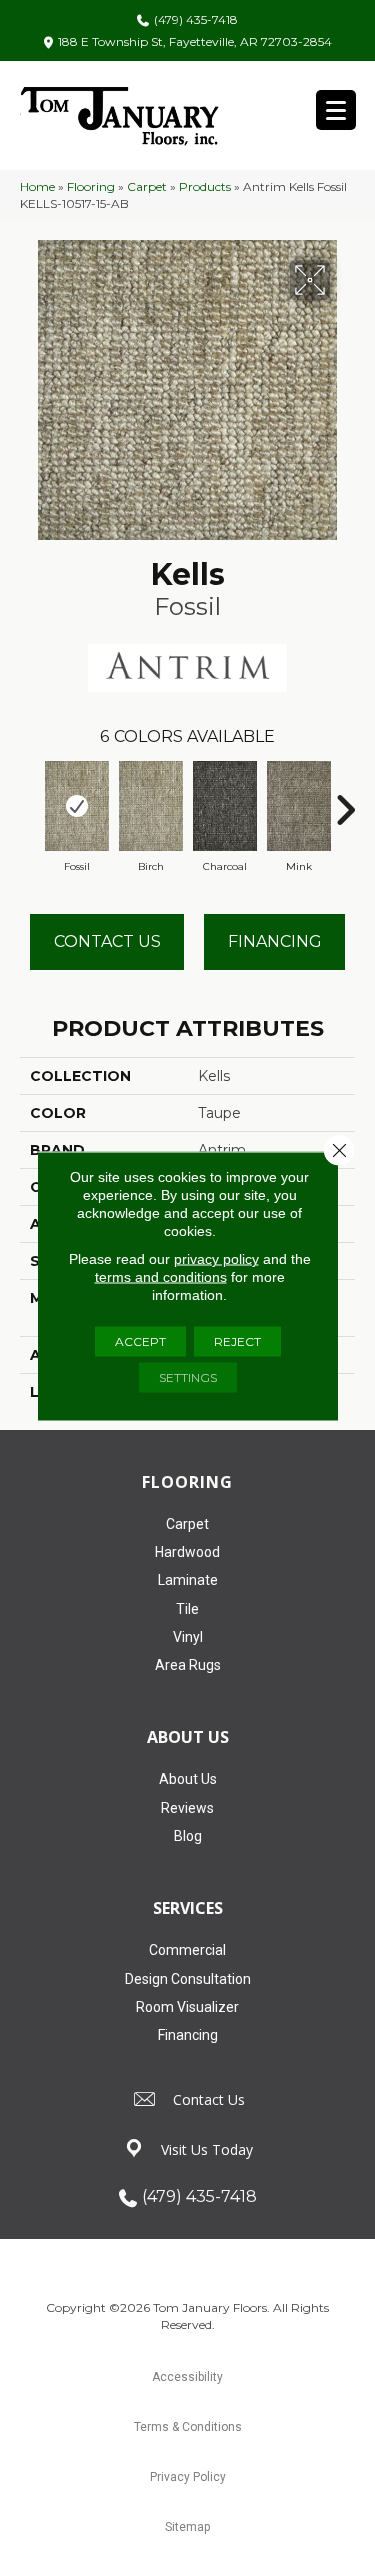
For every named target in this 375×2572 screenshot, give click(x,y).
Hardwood (187, 1552)
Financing (188, 2035)
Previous (30, 800)
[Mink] (299, 806)
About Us (188, 1779)
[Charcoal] (225, 806)
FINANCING (275, 941)
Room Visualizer (187, 2007)
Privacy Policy (188, 2477)
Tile (187, 1609)
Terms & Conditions (188, 2427)
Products (205, 186)
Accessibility (187, 2377)
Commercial (187, 1950)
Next (345, 800)
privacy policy (216, 1259)
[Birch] (151, 806)
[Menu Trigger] (336, 110)
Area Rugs (188, 1665)
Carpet (147, 186)
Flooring (91, 186)
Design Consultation (188, 1979)
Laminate (188, 1580)
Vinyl (188, 1637)
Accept (140, 1341)
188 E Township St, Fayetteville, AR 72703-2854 (195, 41)
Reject (237, 1341)
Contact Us (107, 941)
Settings (188, 1377)
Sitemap (187, 2527)
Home (37, 186)
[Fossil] (77, 806)
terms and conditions (161, 1277)
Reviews (187, 1808)
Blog (188, 1836)
